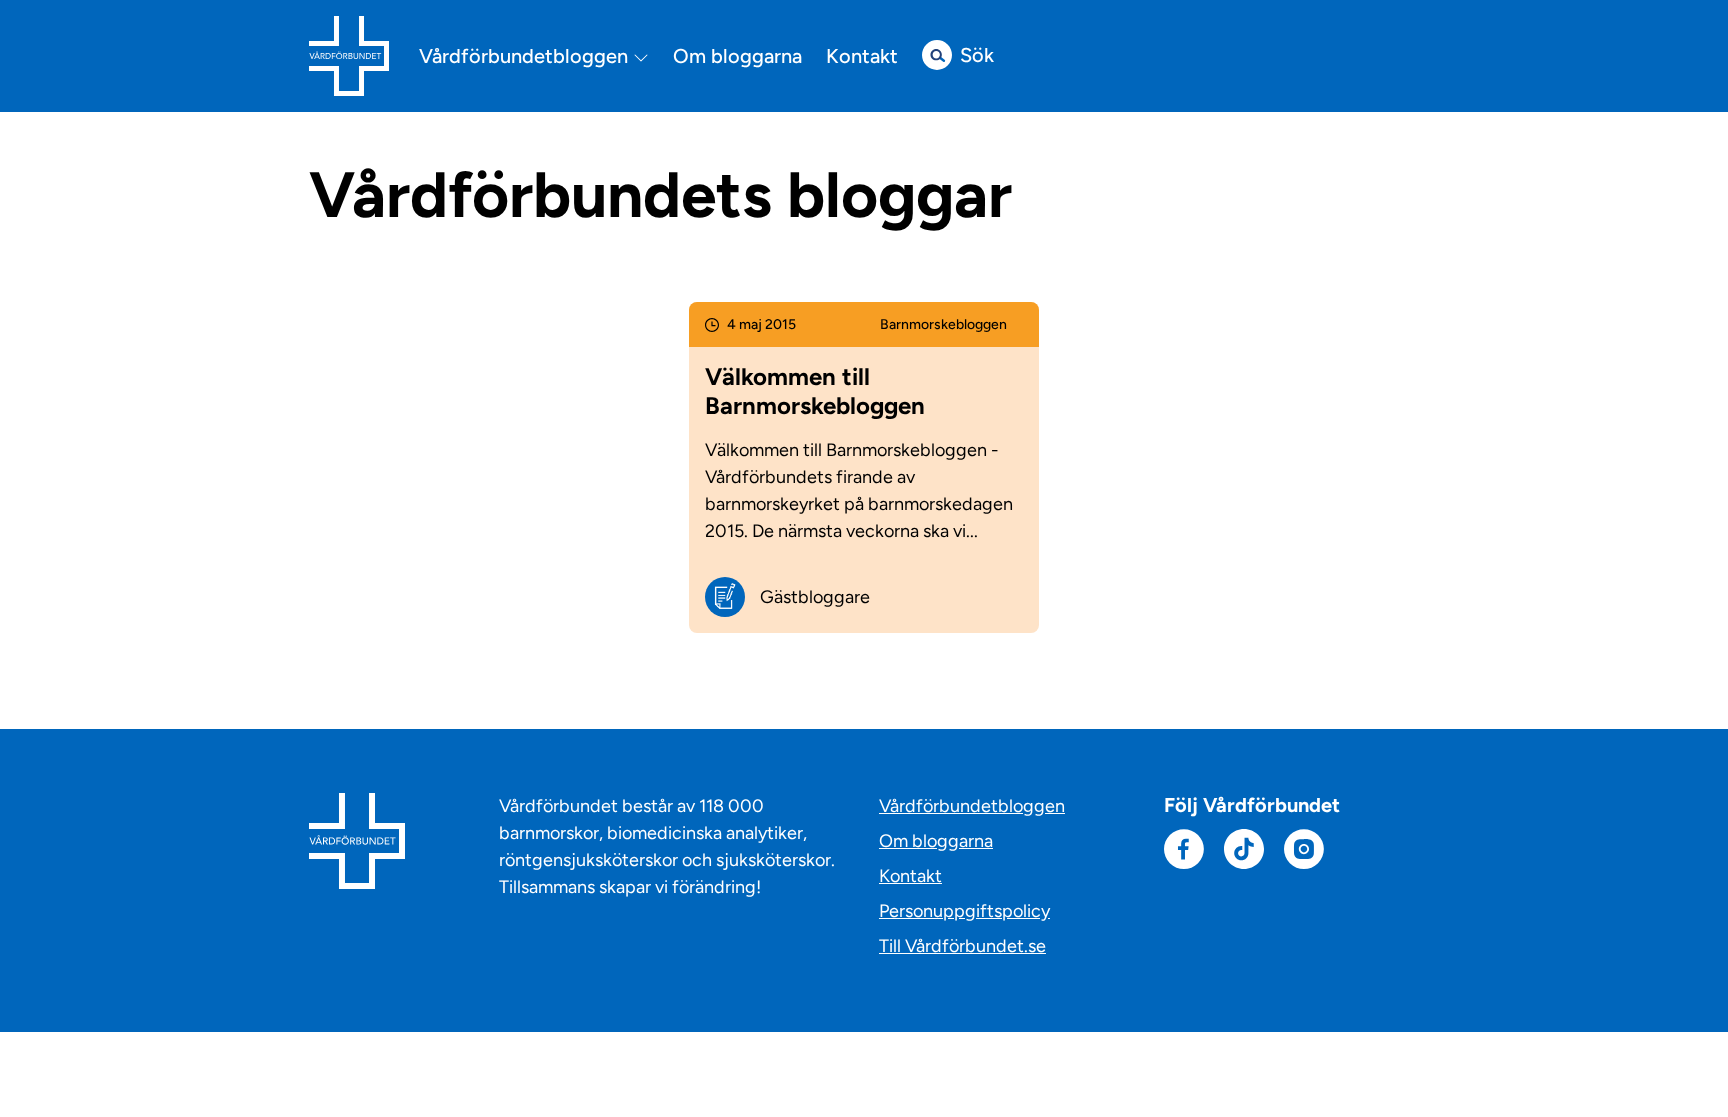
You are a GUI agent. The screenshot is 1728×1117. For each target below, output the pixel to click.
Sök (977, 55)
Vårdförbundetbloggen (526, 56)
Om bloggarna (737, 56)
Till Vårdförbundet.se (962, 946)
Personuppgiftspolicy (964, 911)
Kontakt (862, 56)
